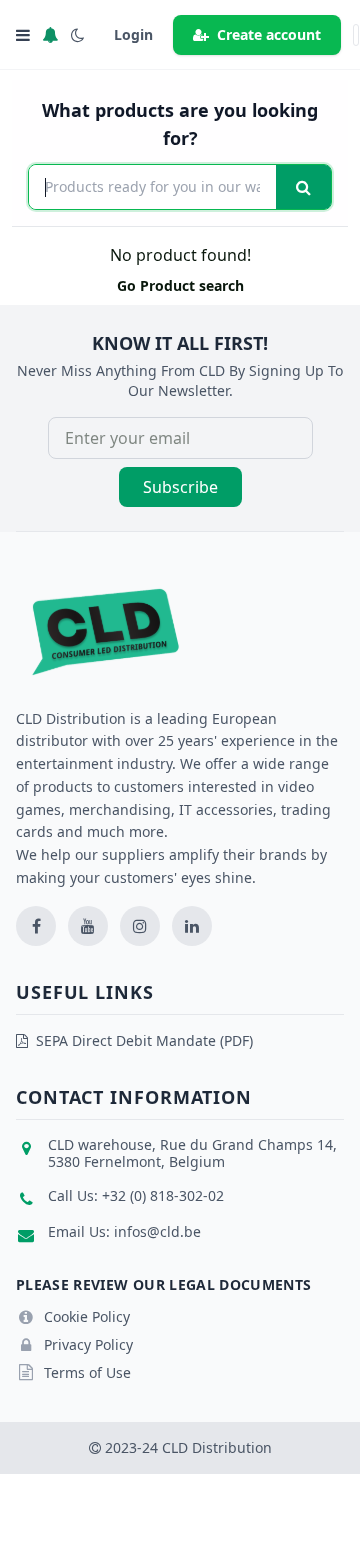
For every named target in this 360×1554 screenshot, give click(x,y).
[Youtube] (88, 926)
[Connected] (50, 35)
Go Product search (180, 285)
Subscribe (180, 487)
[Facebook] (36, 926)
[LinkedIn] (192, 926)
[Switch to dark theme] (78, 35)
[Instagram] (140, 926)
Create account (269, 34)
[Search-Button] (303, 187)
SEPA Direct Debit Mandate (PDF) (144, 1040)
